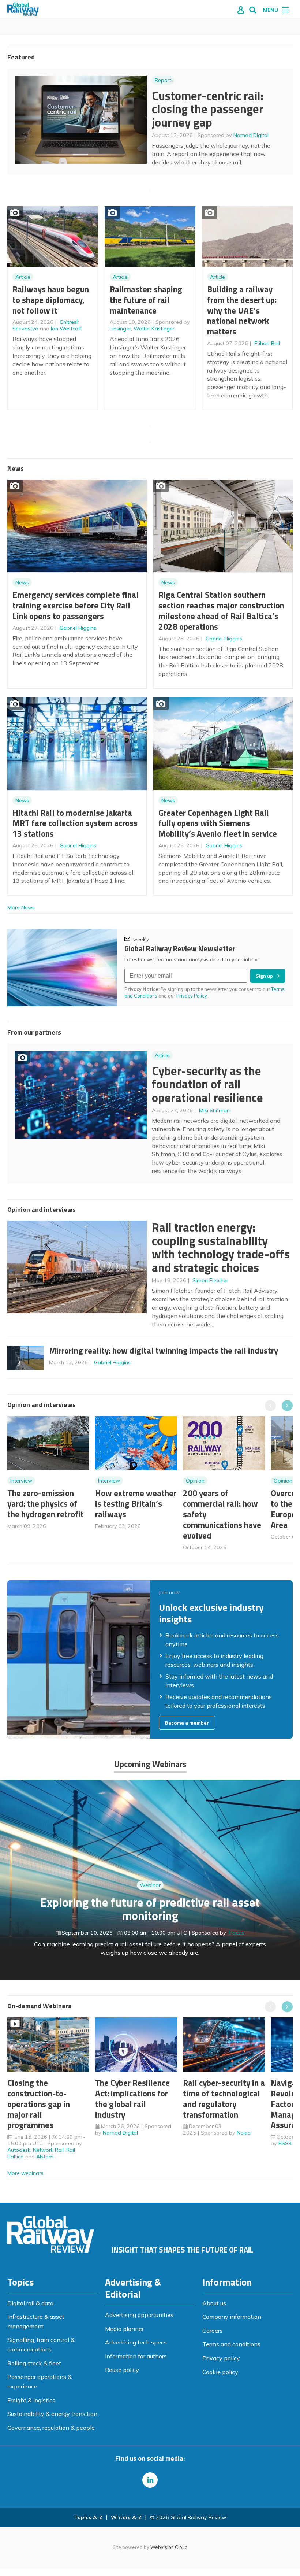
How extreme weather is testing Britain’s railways (136, 1504)
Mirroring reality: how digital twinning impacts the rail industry (164, 1350)
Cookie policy (220, 2372)
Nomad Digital (251, 135)
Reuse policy (122, 2370)
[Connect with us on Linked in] (150, 2480)
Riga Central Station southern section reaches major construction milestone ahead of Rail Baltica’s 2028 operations (221, 610)
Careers (213, 2331)
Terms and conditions (231, 2344)
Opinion (195, 1481)
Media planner (124, 2329)
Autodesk (19, 2150)
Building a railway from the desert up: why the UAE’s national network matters (242, 310)
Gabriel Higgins (78, 628)
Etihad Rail (267, 343)
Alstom (45, 2157)
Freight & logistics (31, 2400)
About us (214, 2303)
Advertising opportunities (139, 2315)
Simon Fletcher (210, 1280)
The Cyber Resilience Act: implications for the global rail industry (132, 2098)
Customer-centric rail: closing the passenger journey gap (208, 109)
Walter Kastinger (154, 329)
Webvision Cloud (169, 2547)
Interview (21, 1481)
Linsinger (120, 329)
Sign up (264, 976)
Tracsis (236, 1933)
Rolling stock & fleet (34, 2363)
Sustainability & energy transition (52, 2414)
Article (23, 277)
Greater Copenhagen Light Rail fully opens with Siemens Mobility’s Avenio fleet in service (218, 823)
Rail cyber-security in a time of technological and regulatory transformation (224, 2098)
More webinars (25, 2173)
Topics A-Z (88, 2517)
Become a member (187, 1723)
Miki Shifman (214, 1110)
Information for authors (136, 2356)
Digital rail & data (30, 2303)
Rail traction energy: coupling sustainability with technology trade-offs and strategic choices (221, 1247)
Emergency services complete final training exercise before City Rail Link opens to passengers (76, 605)
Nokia (244, 2133)
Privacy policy (221, 2358)
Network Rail (48, 2150)
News (22, 582)
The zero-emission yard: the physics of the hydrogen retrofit (46, 1504)
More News (21, 907)
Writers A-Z (126, 2517)
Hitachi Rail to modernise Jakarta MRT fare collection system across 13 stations (75, 823)
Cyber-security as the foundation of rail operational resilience (207, 1084)
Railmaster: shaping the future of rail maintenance (146, 300)
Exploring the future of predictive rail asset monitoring (150, 1909)
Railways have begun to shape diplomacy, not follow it (51, 300)
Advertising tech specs (136, 2342)
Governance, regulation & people (51, 2428)
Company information (232, 2317)
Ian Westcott (66, 329)
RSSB (285, 2143)
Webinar (150, 1885)
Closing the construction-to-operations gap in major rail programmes (39, 2104)
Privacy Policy (192, 996)
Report (163, 80)
